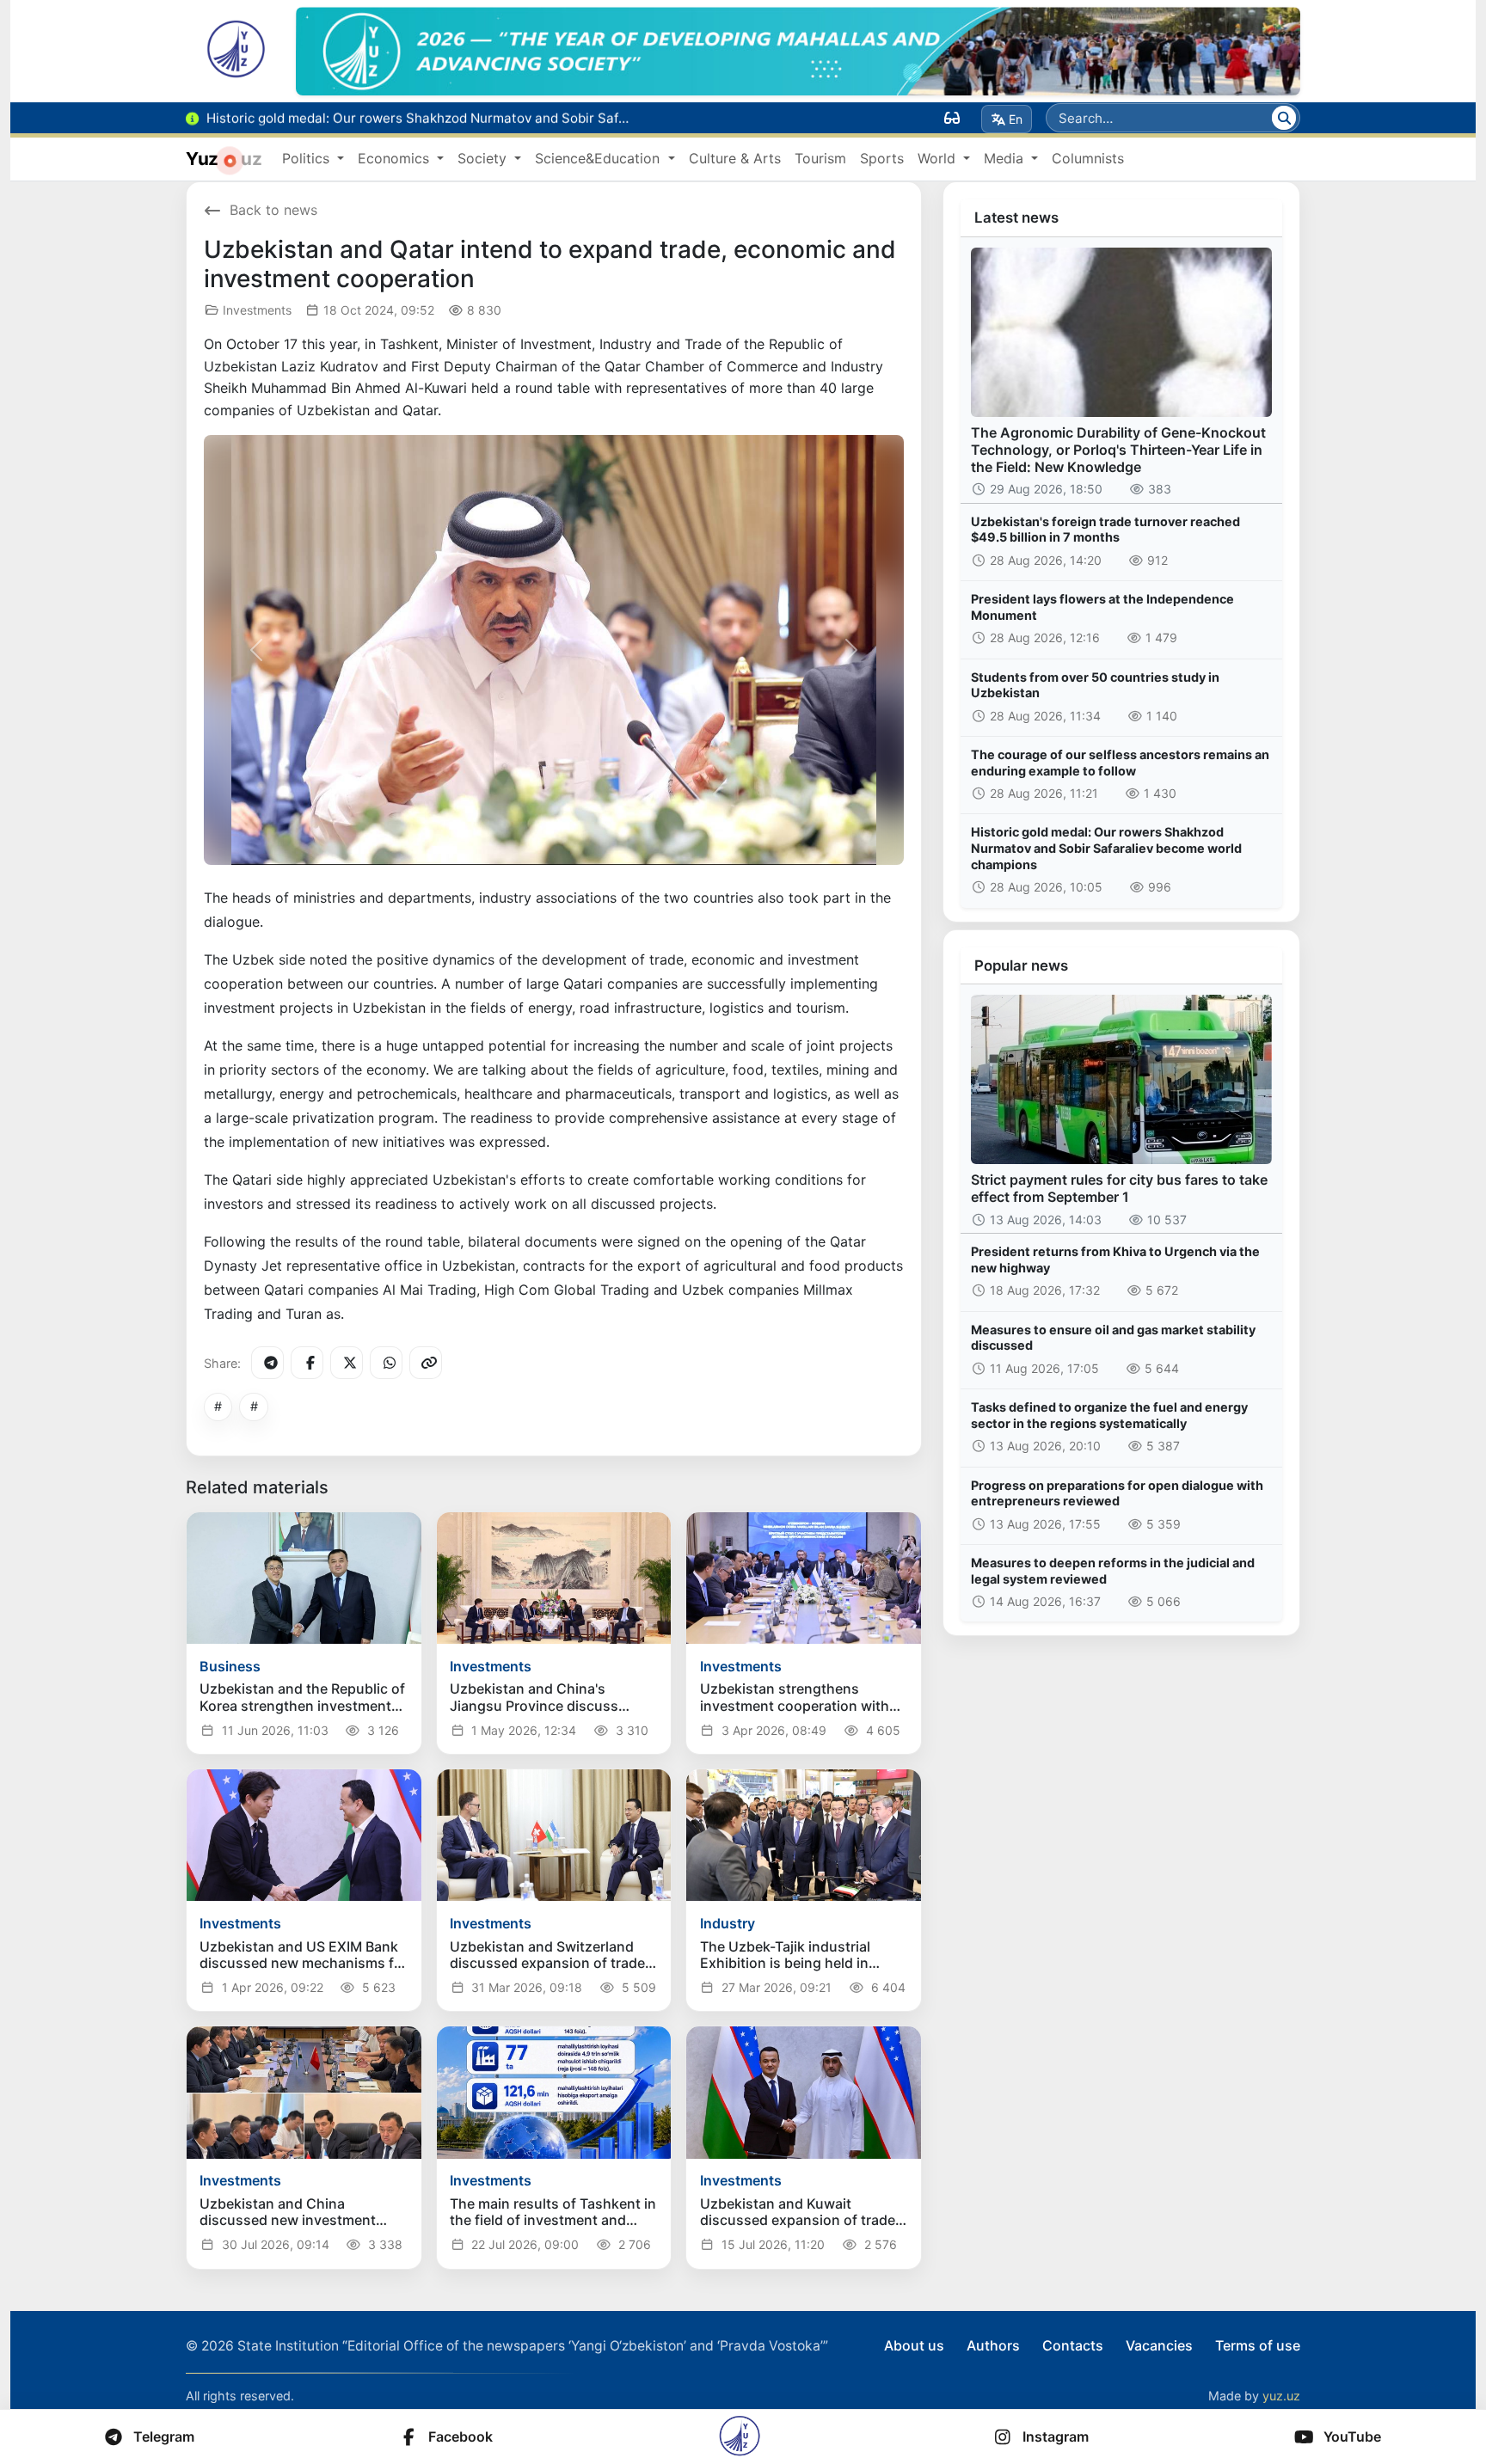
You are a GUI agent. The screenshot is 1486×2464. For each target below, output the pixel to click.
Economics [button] (396, 158)
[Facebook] (307, 1363)
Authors (993, 2345)
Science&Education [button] (599, 158)
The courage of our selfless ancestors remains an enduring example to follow (1120, 763)
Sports (882, 158)
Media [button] (1006, 158)
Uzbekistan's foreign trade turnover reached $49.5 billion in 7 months (1105, 530)
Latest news (1016, 218)
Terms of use (1258, 2345)
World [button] (939, 158)
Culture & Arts (735, 158)
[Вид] (952, 118)
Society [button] (484, 158)
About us (914, 2345)
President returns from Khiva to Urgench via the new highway (1115, 1260)
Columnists (1088, 158)
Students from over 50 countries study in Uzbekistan (1095, 685)
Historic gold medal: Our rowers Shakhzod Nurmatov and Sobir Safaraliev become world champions (1106, 848)
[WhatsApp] (386, 1363)
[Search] (1284, 118)
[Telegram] (267, 1363)
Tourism (820, 158)
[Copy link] (426, 1363)
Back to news (273, 210)
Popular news (1021, 965)
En (1016, 119)
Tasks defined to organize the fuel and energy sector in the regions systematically (1109, 1415)
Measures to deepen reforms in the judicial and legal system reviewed (1113, 1571)
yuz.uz (1281, 2396)
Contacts (1073, 2345)
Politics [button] (308, 158)
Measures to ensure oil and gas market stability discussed (1113, 1338)
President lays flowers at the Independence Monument (1102, 607)
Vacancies (1159, 2345)
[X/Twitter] (347, 1363)
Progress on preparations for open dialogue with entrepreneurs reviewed (1117, 1493)
